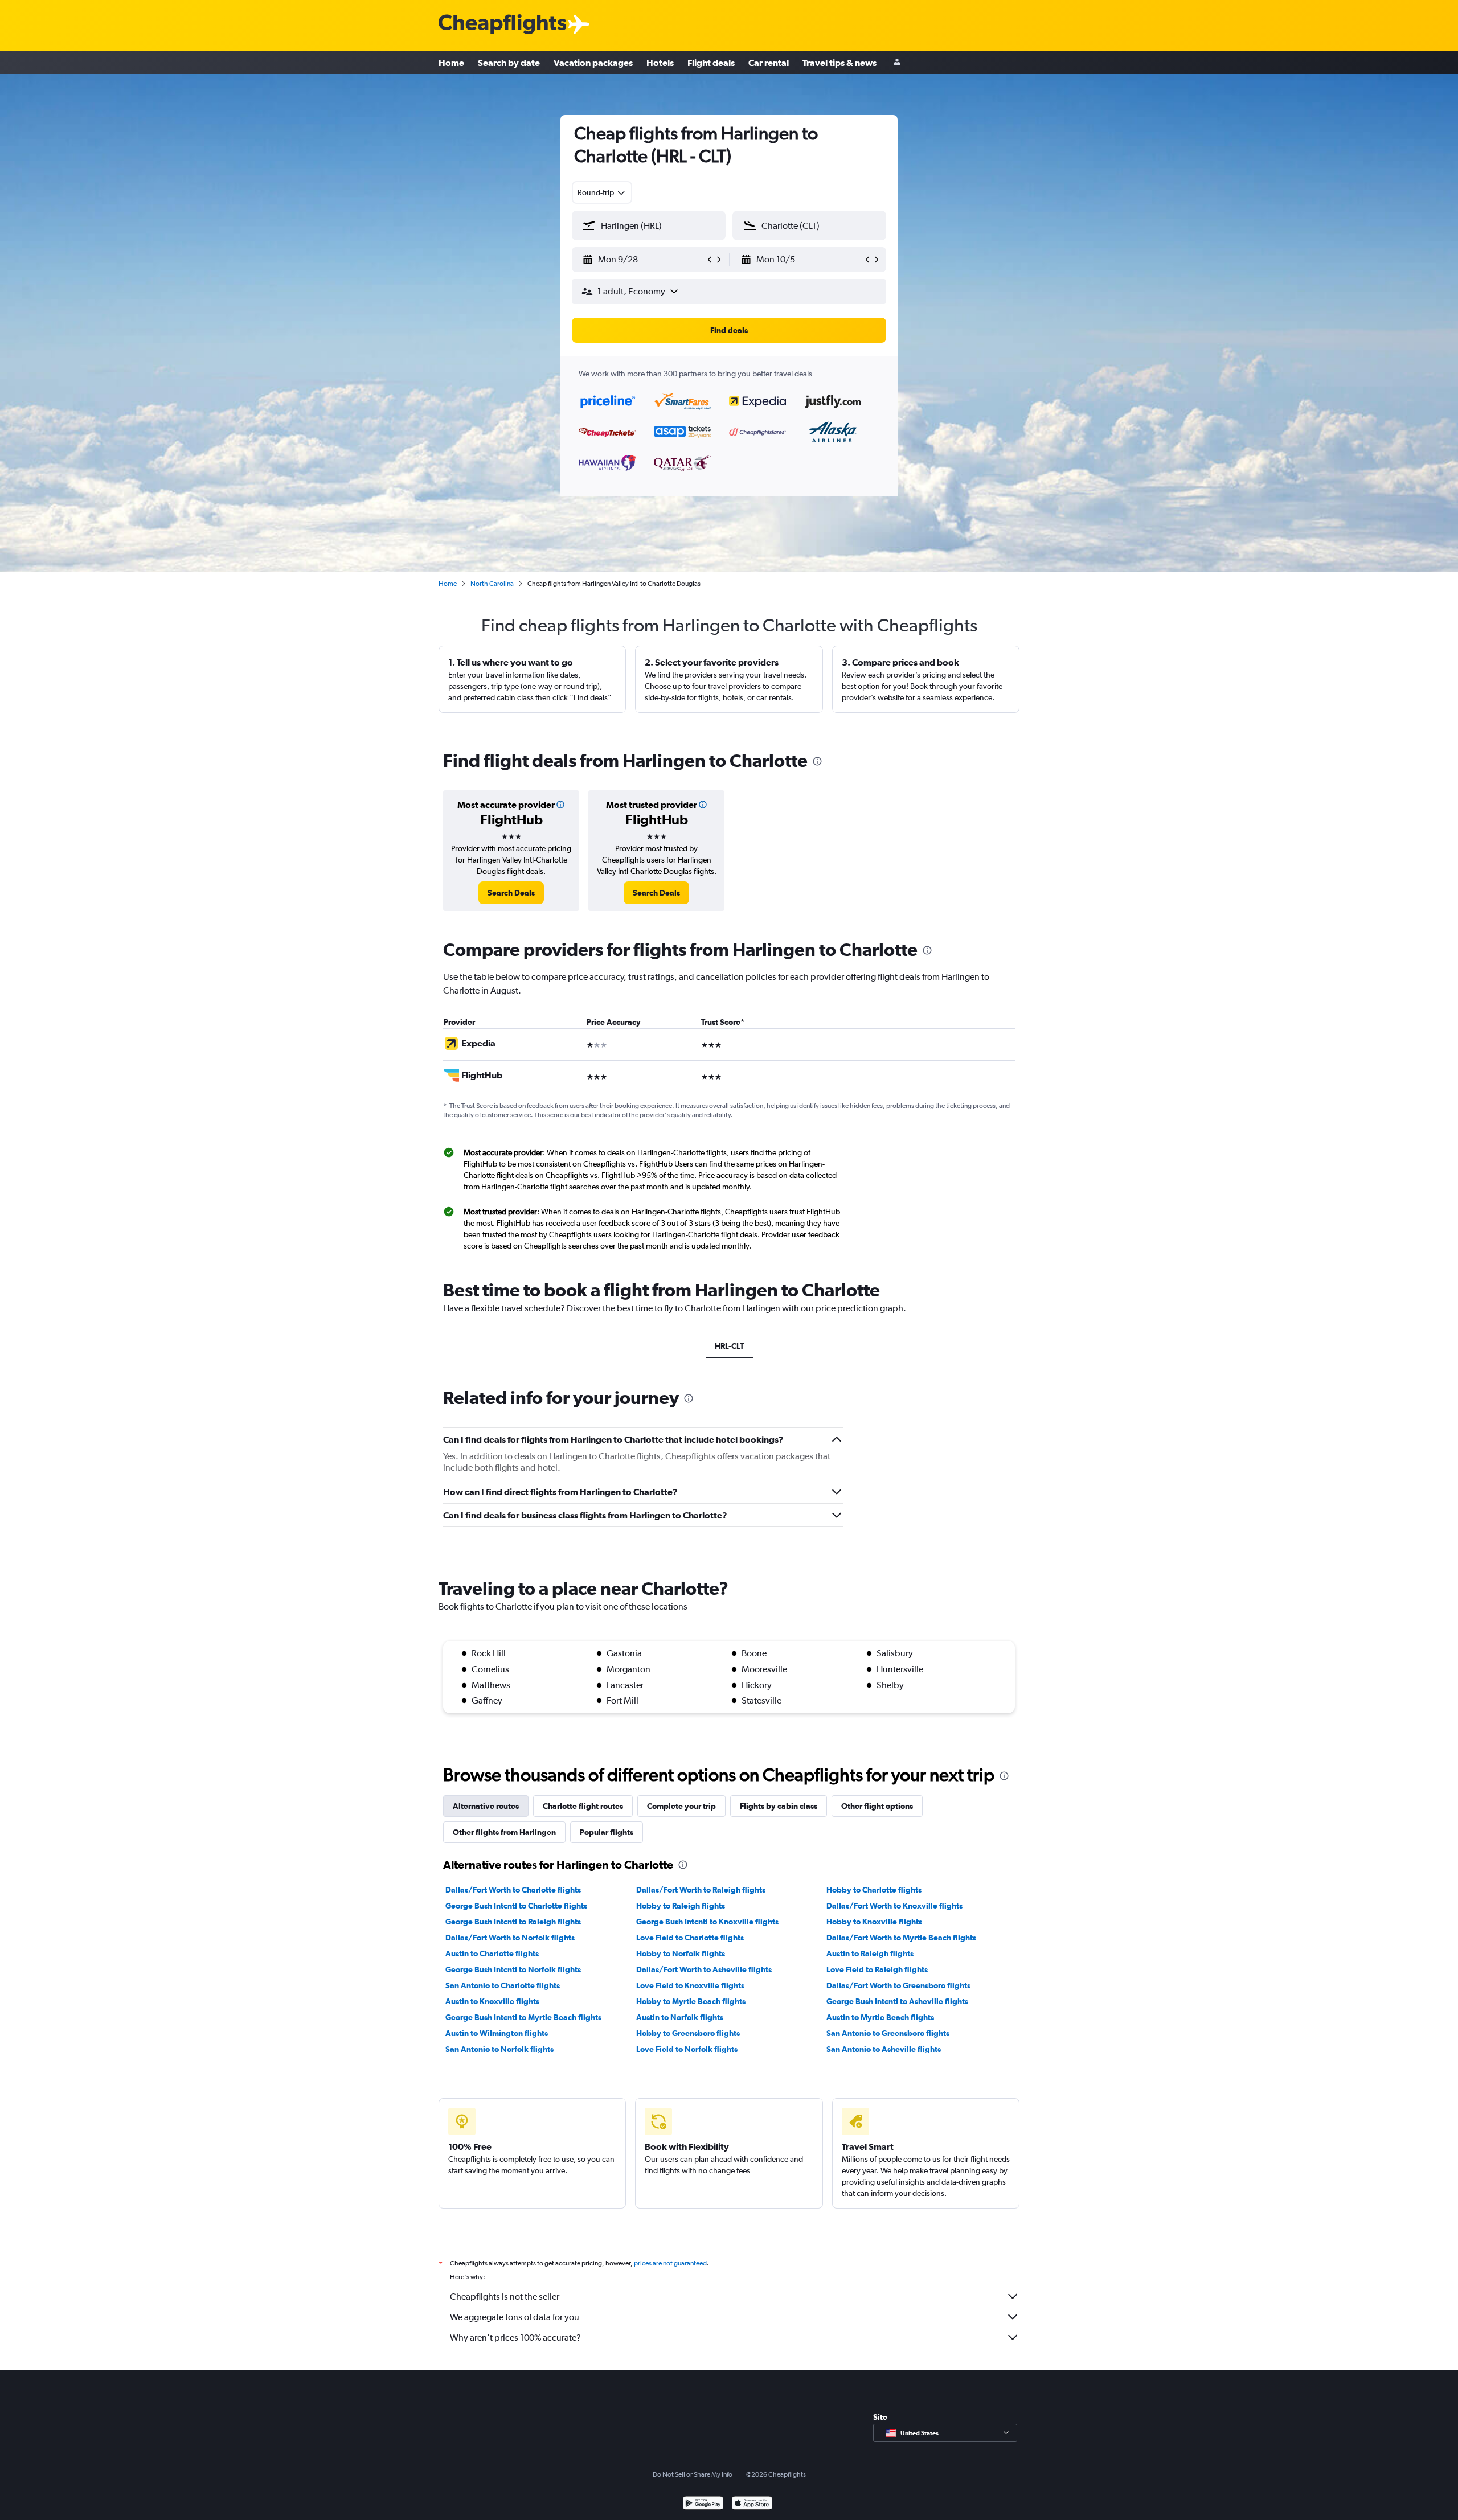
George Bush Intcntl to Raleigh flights (513, 1922)
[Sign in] (897, 63)
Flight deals (711, 63)
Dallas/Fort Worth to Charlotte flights (513, 1890)
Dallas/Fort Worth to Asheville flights (704, 1969)
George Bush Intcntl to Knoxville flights (707, 1922)
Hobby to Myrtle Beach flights (691, 2001)
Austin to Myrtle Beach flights (880, 2017)
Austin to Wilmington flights (497, 2033)
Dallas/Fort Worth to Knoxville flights (894, 1906)
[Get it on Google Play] (703, 2504)
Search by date (509, 63)
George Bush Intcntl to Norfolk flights (513, 1969)
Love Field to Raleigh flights (877, 1969)
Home (451, 63)
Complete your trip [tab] (681, 1806)
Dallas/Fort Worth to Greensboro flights (898, 1985)
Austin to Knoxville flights (492, 2001)
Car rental (769, 63)
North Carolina (492, 584)
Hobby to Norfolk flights (681, 1953)
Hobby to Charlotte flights (874, 1890)
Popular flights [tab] (607, 1832)
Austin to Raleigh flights (870, 1953)
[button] (644, 260)
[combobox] (602, 192)
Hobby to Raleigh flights (681, 1906)
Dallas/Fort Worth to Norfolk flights (510, 1938)
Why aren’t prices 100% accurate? (515, 2338)
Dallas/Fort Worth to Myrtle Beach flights (901, 1938)
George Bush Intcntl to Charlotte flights (516, 1906)
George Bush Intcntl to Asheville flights (897, 2001)
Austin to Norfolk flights (680, 2017)
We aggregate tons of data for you (515, 2317)
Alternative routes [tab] (486, 1806)
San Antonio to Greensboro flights (888, 2033)
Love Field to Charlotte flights (690, 1938)
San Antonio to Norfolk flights (499, 2049)
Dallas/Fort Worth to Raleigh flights (701, 1890)
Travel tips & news (839, 63)
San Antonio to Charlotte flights (503, 1985)
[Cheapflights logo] (502, 25)
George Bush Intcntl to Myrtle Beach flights (523, 2017)
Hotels (660, 63)
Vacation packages (593, 63)
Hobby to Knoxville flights (874, 1922)
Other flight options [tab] (877, 1806)
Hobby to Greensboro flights (688, 2033)
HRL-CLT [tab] (729, 1346)
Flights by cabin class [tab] (779, 1806)
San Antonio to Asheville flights (884, 2049)
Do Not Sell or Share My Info (693, 2474)
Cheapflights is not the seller (505, 2297)
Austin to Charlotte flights (492, 1953)
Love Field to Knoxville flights (690, 1985)
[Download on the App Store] (752, 2504)
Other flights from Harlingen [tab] (504, 1832)
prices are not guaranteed (670, 2263)
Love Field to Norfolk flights (687, 2049)
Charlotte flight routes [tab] (583, 1806)
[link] (511, 893)
